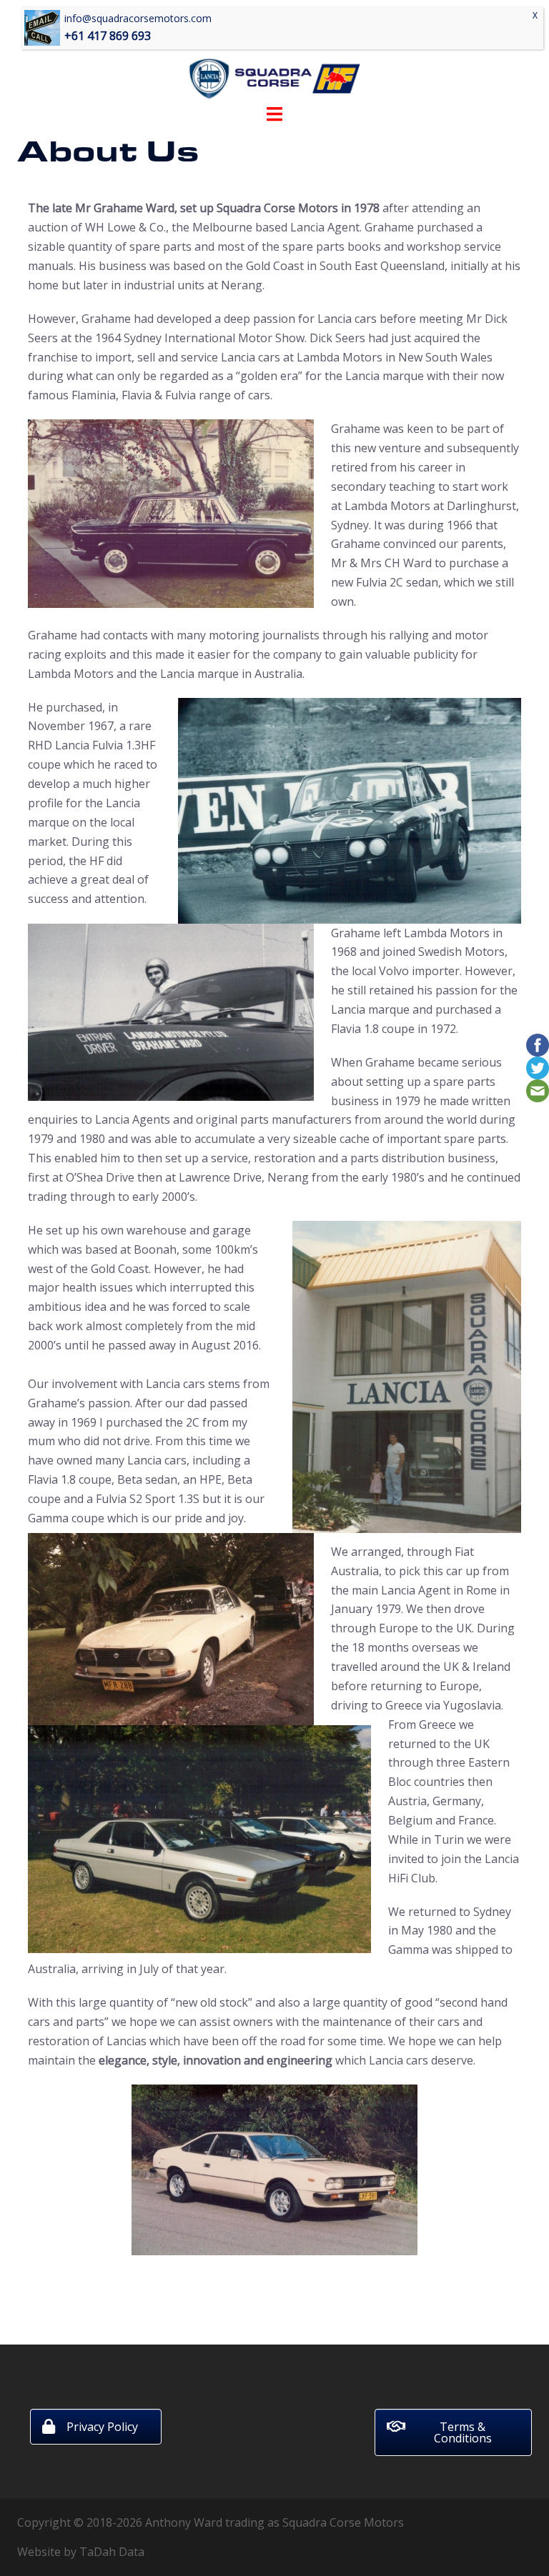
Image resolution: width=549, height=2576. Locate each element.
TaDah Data (112, 2552)
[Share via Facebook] (538, 1044)
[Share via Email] (538, 1089)
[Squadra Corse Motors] (274, 56)
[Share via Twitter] (538, 1067)
